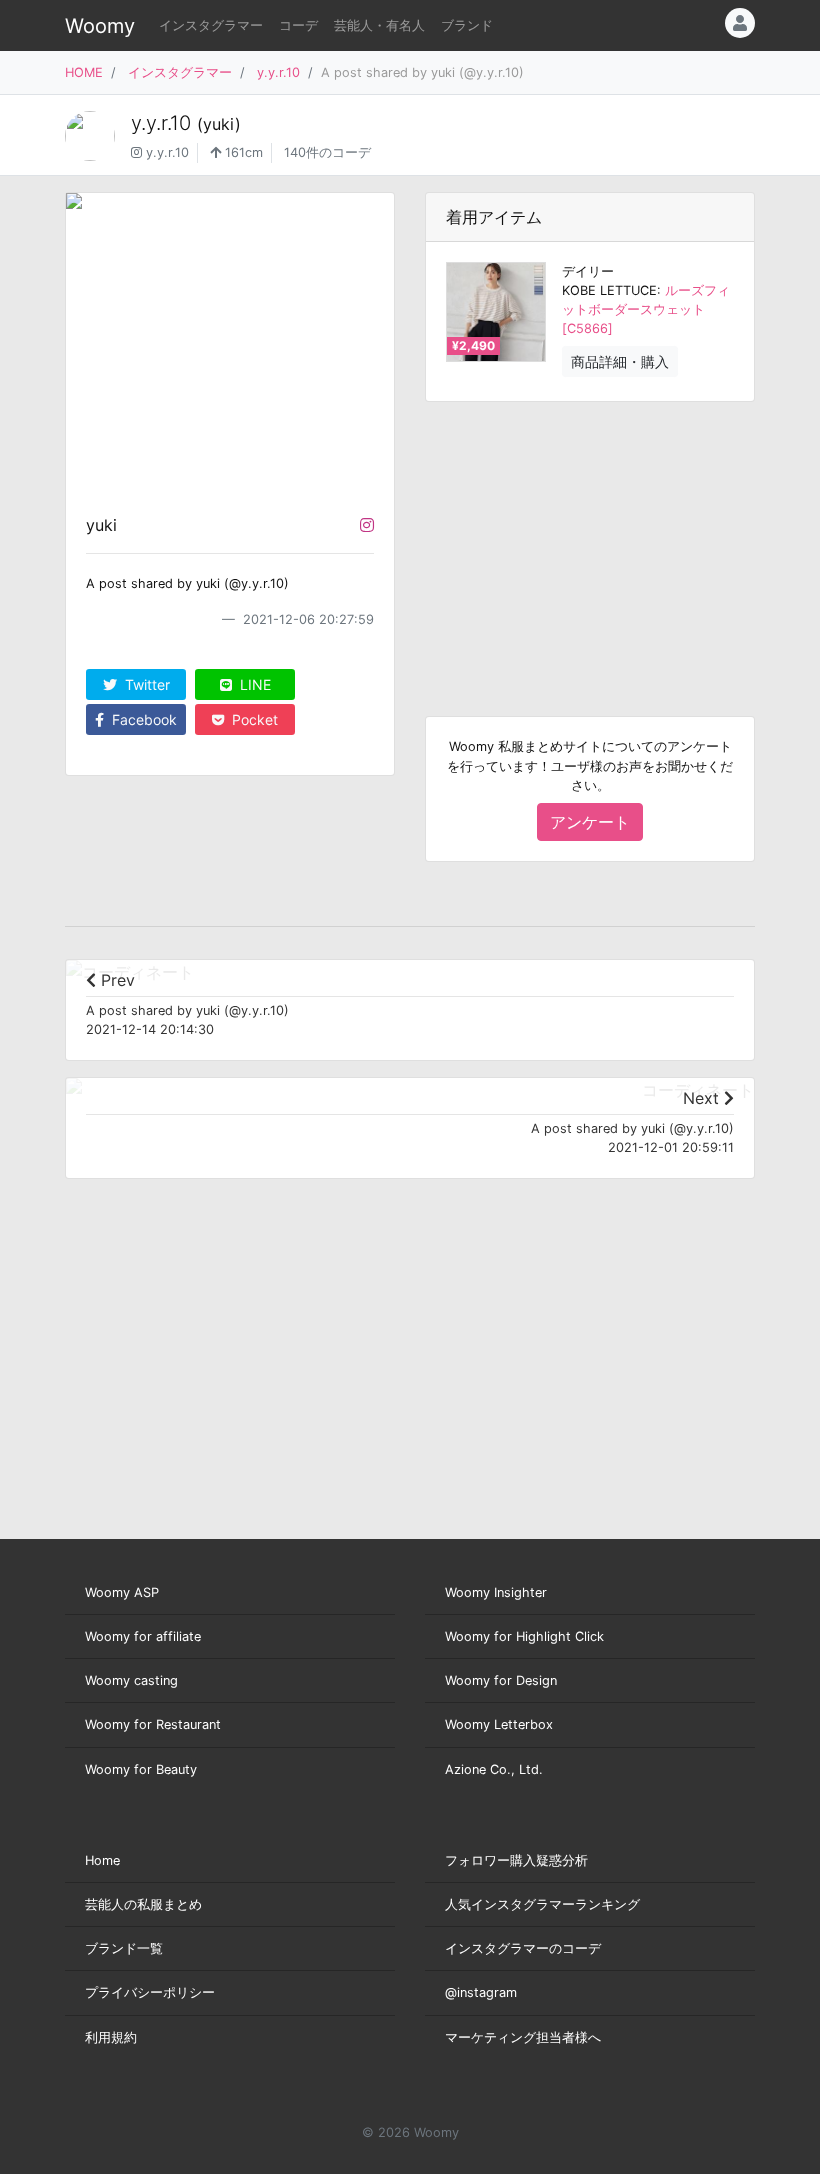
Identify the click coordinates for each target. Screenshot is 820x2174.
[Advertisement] (590, 543)
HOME (84, 72)
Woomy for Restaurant (153, 1724)
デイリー (588, 271)
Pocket (253, 719)
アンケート (590, 822)
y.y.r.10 (278, 72)
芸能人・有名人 (379, 25)
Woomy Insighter (496, 1592)
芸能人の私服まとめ (143, 1904)
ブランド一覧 (124, 1948)
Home (102, 1860)
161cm (242, 152)
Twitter (145, 684)
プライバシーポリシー (150, 1992)
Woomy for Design (501, 1680)
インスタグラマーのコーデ (523, 1948)
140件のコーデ (327, 152)
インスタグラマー (211, 25)
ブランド (467, 25)
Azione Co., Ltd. (494, 1769)
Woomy (100, 26)
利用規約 (111, 2037)
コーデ (298, 25)
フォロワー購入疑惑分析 (516, 1860)
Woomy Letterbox (499, 1724)
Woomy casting (131, 1680)
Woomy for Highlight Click (524, 1636)
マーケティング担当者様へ (523, 2037)
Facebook (142, 719)
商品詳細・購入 (620, 361)
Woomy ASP (122, 1592)
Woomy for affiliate (143, 1636)
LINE (253, 684)
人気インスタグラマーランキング (542, 1904)
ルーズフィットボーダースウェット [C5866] (646, 309)
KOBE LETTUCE (609, 290)
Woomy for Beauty (141, 1769)
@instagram (481, 1992)
